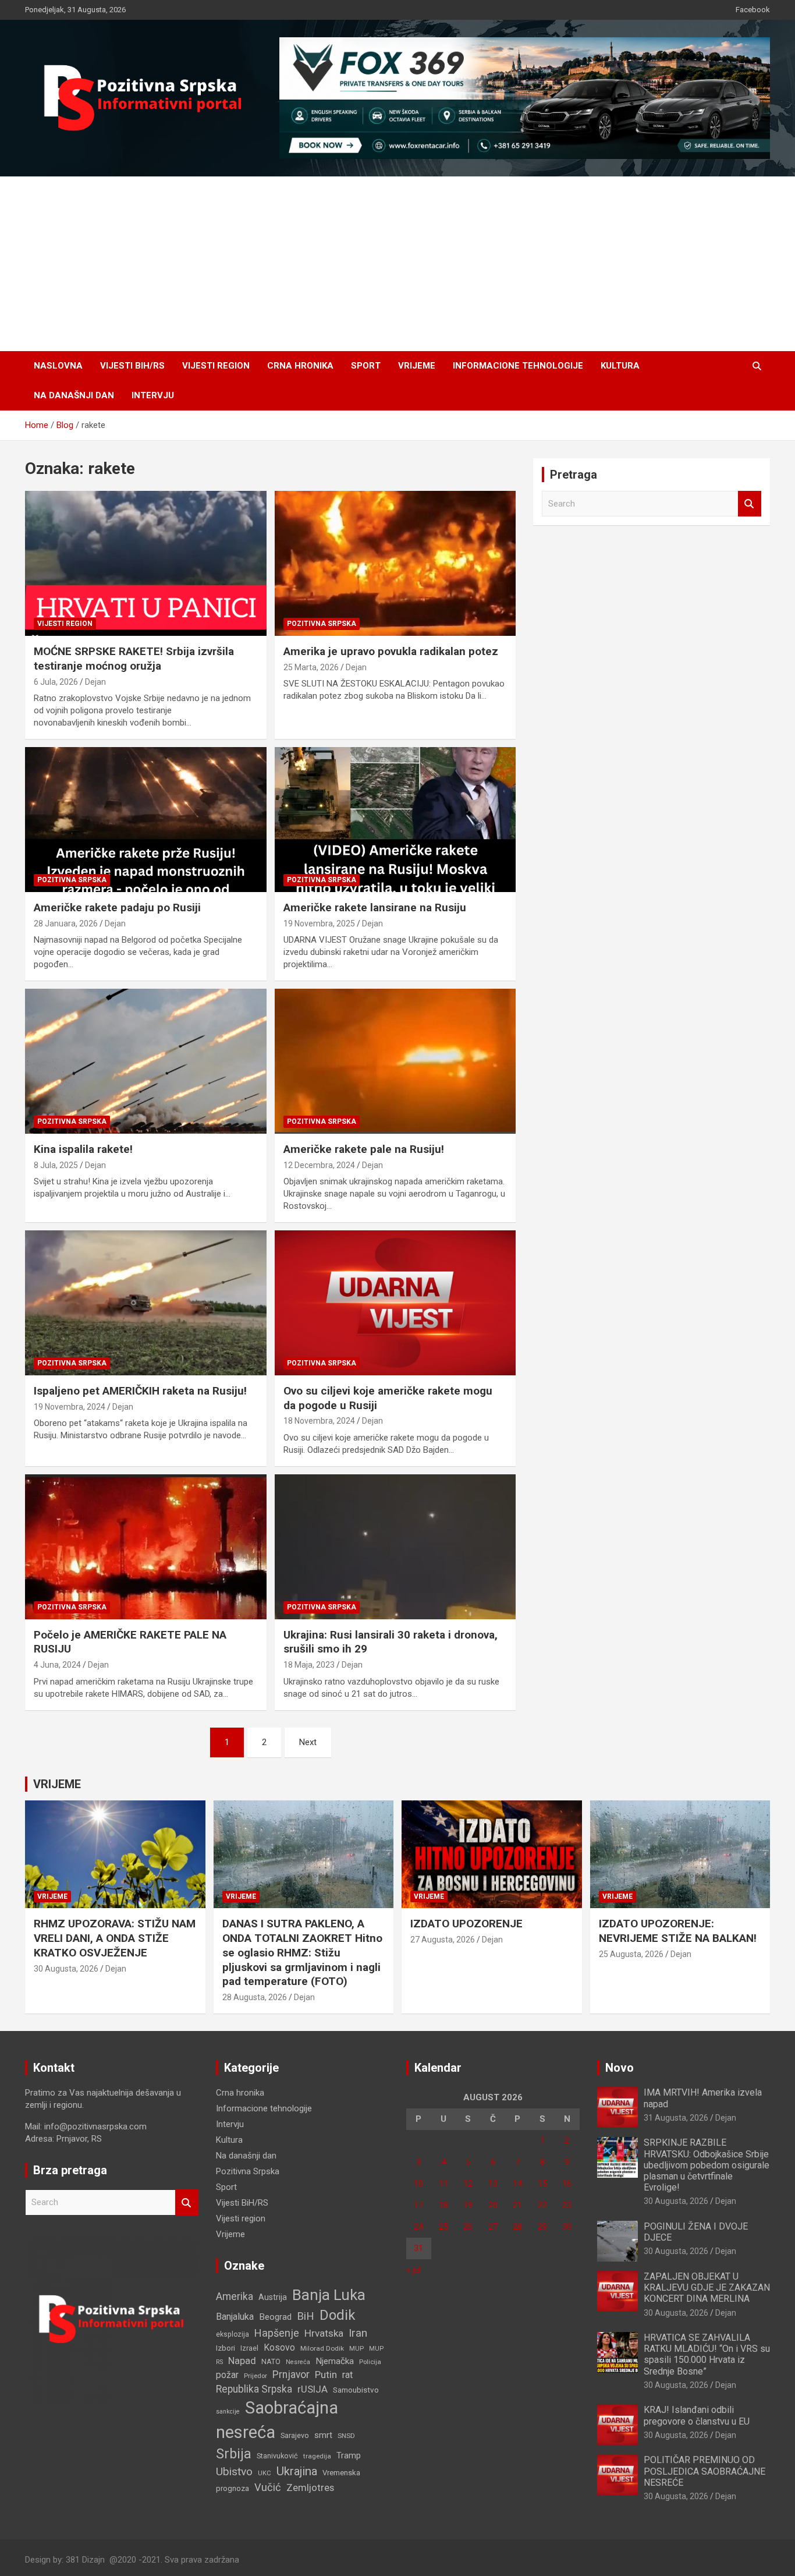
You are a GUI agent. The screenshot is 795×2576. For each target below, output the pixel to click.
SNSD (346, 2436)
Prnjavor (291, 2375)
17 (418, 2205)
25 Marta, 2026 (311, 667)
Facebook (753, 10)
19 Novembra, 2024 (70, 1407)
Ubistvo (234, 2471)
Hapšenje (277, 2333)
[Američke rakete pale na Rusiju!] (395, 1061)
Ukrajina (297, 2471)
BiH (306, 2316)
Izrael (249, 2348)
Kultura (620, 366)
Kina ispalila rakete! (83, 1149)
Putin (326, 2375)
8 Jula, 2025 (56, 1165)
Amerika (235, 2297)
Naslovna (58, 366)
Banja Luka (329, 2295)
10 (418, 2184)
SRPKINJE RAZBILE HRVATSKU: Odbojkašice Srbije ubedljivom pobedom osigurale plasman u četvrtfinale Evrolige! (707, 2165)
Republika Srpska (254, 2389)
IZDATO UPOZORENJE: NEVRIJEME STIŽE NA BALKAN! (678, 1931)
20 (493, 2205)
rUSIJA (313, 2389)
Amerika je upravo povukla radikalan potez (391, 651)
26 (468, 2227)
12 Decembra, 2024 (319, 1165)
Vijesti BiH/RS (132, 366)
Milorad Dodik (322, 2348)
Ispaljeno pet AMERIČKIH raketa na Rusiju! (140, 1391)
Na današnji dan (74, 395)
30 (567, 2227)
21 (517, 2205)
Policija (370, 2362)
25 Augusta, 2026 (631, 1954)
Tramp (349, 2455)
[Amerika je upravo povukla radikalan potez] (395, 564)
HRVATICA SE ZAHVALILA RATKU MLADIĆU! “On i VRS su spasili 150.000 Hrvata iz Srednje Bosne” (707, 2354)
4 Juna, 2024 (57, 1665)
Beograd (275, 2317)
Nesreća (298, 2362)
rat (347, 2375)
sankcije (228, 2412)
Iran (358, 2333)
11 (443, 2184)
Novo (620, 2068)
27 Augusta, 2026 (443, 1940)
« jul (414, 2270)
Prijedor (255, 2376)
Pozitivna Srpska (322, 624)
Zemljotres (310, 2488)
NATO (271, 2361)
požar (227, 2375)
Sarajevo (295, 2435)
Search (750, 504)
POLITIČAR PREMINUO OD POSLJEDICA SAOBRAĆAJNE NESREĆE (705, 2471)
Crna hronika (300, 366)
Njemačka (335, 2361)
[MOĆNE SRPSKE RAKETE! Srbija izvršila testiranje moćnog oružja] (146, 564)
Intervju (153, 395)
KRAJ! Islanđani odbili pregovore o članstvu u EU (697, 2415)
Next (308, 1742)
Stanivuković (277, 2456)
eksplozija (233, 2334)
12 (468, 2184)
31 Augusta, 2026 (676, 2118)
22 (542, 2205)
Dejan (95, 682)
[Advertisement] (397, 264)
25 (443, 2227)
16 (567, 2184)
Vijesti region (216, 366)
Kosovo (279, 2347)
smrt (323, 2435)
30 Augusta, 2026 (66, 1969)
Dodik (338, 2315)
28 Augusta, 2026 (255, 1997)
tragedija (317, 2456)
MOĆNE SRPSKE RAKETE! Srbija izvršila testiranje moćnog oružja (134, 659)
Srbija (234, 2454)
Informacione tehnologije (518, 366)
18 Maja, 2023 (309, 1665)
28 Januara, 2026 (66, 923)
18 (443, 2205)
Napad (242, 2361)
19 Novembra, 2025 (319, 923)
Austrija (273, 2297)
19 (468, 2205)
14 (517, 2184)
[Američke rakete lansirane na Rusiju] (395, 819)
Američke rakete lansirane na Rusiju (375, 907)
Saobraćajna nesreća (277, 2420)
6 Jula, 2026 (56, 682)
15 (542, 2184)
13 (493, 2184)
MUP (356, 2348)
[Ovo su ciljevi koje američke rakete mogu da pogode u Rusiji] (395, 1303)
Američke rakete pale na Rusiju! (364, 1149)
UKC (265, 2473)
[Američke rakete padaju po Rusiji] (146, 819)
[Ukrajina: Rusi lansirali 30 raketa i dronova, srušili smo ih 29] (395, 1547)
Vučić (268, 2487)
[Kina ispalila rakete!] (146, 1061)
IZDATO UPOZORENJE (466, 1924)
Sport (366, 366)
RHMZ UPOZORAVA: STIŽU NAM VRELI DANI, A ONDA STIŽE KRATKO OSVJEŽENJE (115, 1938)
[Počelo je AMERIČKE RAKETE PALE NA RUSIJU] (146, 1547)
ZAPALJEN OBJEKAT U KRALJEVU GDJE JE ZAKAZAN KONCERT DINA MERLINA (707, 2287)
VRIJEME (57, 1784)
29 (542, 2227)
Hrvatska (324, 2333)
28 (517, 2227)
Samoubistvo (356, 2390)
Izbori (226, 2348)
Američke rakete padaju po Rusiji (117, 907)
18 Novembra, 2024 (319, 1421)
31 (418, 2248)
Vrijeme (417, 366)
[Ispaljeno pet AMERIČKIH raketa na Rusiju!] (146, 1303)
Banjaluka (235, 2317)
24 (418, 2227)
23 (567, 2205)
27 (493, 2227)
